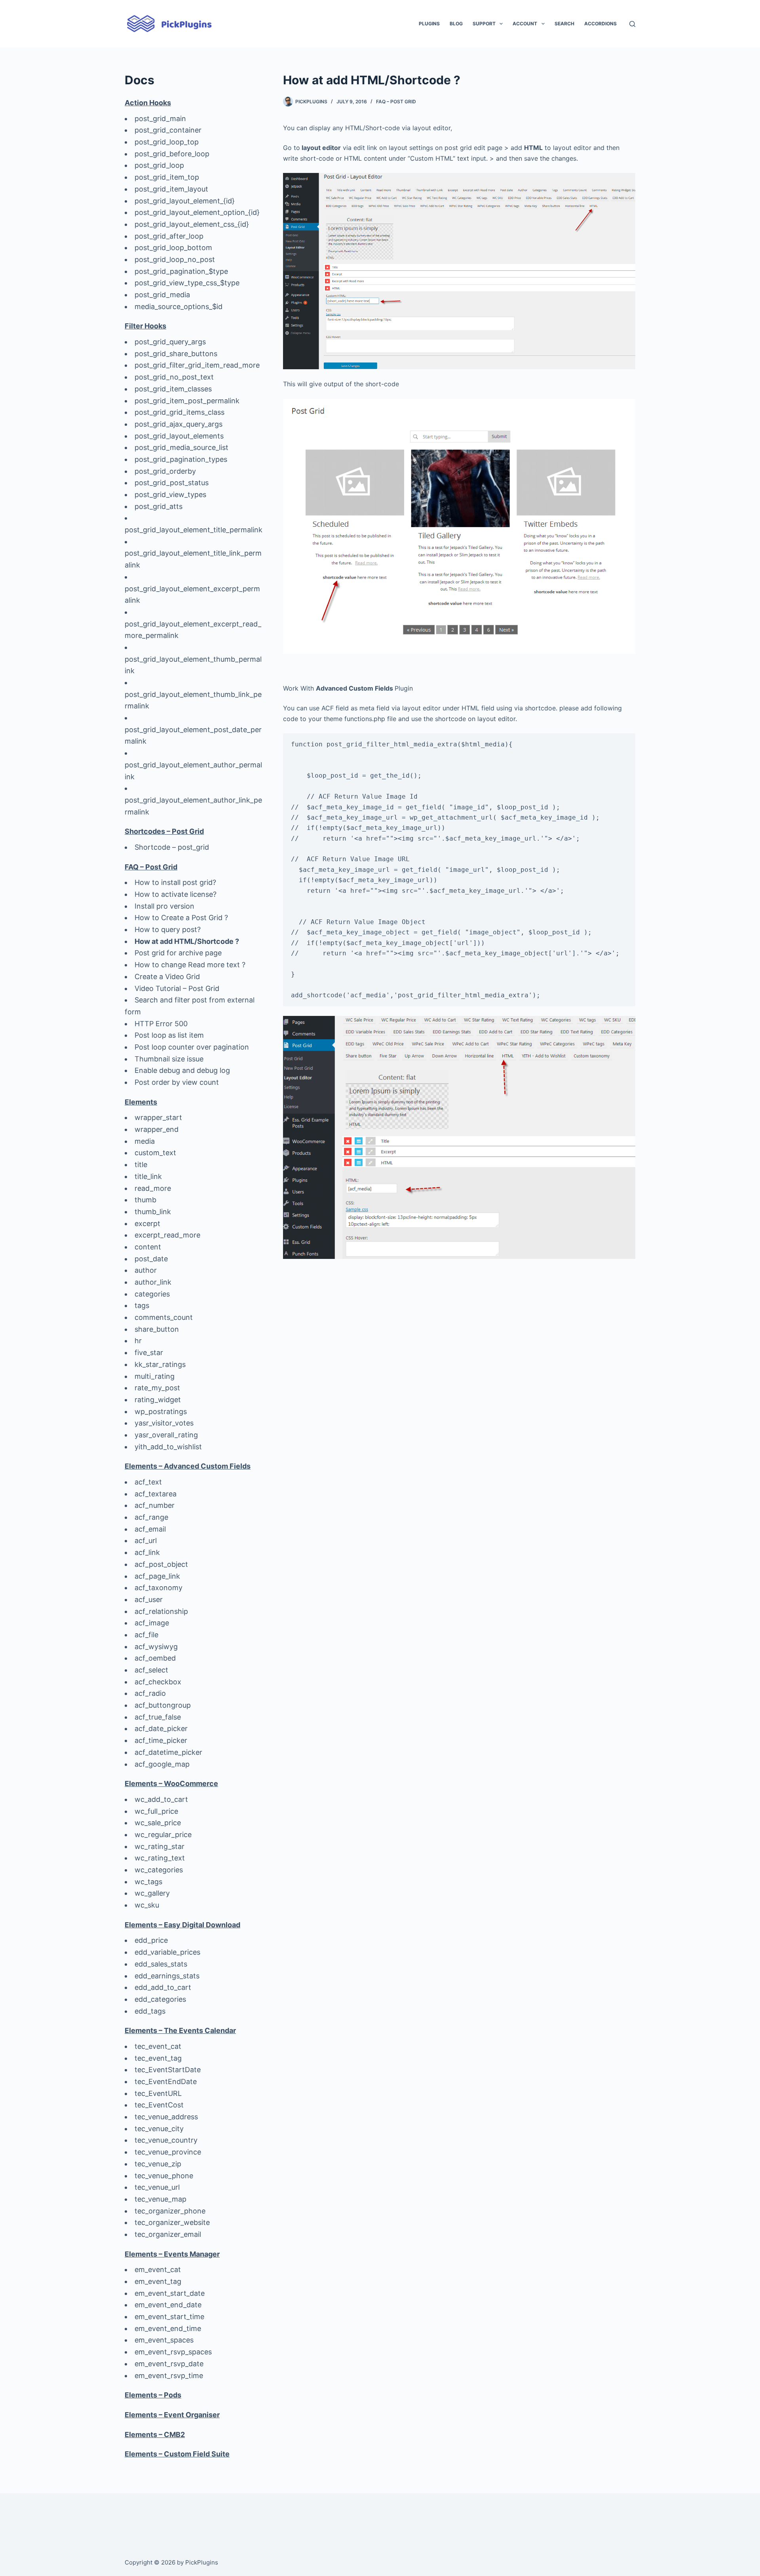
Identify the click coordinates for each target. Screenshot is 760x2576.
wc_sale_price (158, 1823)
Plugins (429, 24)
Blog (456, 24)
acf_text (148, 1482)
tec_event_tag (158, 2058)
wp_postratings (161, 1411)
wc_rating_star (160, 1846)
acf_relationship (161, 1611)
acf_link (147, 1552)
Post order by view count (177, 1082)
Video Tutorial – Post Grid (177, 988)
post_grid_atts (159, 506)
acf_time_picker (161, 1740)
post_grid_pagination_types (181, 459)
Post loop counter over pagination (192, 1047)
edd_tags (150, 2011)
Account (525, 24)
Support (484, 24)
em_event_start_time (169, 2317)
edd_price (151, 1940)
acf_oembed (155, 1658)
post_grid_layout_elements (179, 436)
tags (142, 1305)
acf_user (149, 1599)
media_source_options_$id (179, 307)
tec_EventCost (159, 2105)
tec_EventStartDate (168, 2070)
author (146, 1270)
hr (138, 1341)
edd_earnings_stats (167, 1976)
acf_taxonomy (159, 1588)
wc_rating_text (160, 1858)
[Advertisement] (459, 1324)
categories (152, 1294)
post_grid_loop (159, 165)
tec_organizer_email (168, 2234)
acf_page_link (157, 1576)
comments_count (164, 1317)
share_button (157, 1329)
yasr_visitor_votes (164, 1423)
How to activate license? (176, 894)
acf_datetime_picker (168, 1752)
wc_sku (147, 1905)
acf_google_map (162, 1764)
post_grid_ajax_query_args (179, 424)
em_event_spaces (164, 2340)
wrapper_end (157, 1129)
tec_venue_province (168, 2152)
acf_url (146, 1540)
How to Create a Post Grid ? (181, 918)
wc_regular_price (163, 1835)
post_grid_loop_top (167, 142)
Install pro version (164, 906)
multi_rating (155, 1376)
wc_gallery (152, 1893)
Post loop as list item (169, 1035)
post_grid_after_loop (169, 236)
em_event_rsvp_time (169, 2376)
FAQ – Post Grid (396, 102)
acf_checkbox (158, 1682)
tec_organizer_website (172, 2222)
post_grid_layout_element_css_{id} (192, 224)
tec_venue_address (166, 2117)
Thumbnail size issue (169, 1059)
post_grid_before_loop (172, 154)
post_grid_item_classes (173, 389)
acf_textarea (156, 1494)
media (145, 1141)
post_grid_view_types (170, 495)
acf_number (155, 1505)
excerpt (147, 1223)
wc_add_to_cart (161, 1799)
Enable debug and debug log (182, 1070)
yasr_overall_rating (166, 1435)
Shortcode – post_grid (172, 847)
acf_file (146, 1635)
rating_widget (158, 1400)
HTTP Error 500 (161, 1024)
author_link (153, 1282)
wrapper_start (158, 1117)
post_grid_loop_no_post (175, 259)
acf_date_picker (161, 1728)
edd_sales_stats (161, 1964)
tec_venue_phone (164, 2176)
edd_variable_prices (167, 1952)
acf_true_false (158, 1717)
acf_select (151, 1670)
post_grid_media (162, 295)
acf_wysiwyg (156, 1647)
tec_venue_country (166, 2140)
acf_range (151, 1517)
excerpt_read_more (167, 1235)
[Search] (632, 24)
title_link (148, 1176)
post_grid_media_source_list (181, 447)
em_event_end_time (168, 2328)
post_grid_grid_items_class (180, 412)
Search (564, 24)
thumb (145, 1200)
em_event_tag (158, 2281)
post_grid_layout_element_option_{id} (197, 212)
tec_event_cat (158, 2046)
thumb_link (153, 1212)
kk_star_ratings (160, 1364)
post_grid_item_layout (171, 189)
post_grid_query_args (170, 342)
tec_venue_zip (158, 2164)
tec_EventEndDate (166, 2081)
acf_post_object (161, 1564)
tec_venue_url (157, 2187)
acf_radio (150, 1693)
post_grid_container (168, 130)
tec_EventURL (158, 2093)
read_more (153, 1188)
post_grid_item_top (167, 177)
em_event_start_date (170, 2293)
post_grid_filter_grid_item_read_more (197, 365)
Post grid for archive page (178, 953)
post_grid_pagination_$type (181, 271)
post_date (151, 1259)
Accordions (600, 24)
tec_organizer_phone (170, 2211)
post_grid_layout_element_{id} (185, 201)
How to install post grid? (175, 882)
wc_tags (148, 1882)
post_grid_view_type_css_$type (187, 283)
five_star (149, 1353)
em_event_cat (158, 2269)
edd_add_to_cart (163, 1987)
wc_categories (159, 1870)
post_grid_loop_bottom (173, 248)
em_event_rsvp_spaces (173, 2352)
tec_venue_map (161, 2199)
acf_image (152, 1623)
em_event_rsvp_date (169, 2364)
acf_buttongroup (163, 1705)
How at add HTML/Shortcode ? (187, 941)
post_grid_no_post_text (174, 377)
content (148, 1247)
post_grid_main (160, 119)
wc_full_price (156, 1811)
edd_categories (160, 1999)
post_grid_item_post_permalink (187, 401)
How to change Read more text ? (190, 965)
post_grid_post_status (172, 483)
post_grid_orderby (165, 471)
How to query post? (168, 929)
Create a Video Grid (167, 977)
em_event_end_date (168, 2305)
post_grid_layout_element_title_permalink (194, 530)
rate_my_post (157, 1388)
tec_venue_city (159, 2129)
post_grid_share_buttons (176, 354)
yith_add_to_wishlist (168, 1447)
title (141, 1165)
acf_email (150, 1529)
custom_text (155, 1153)
